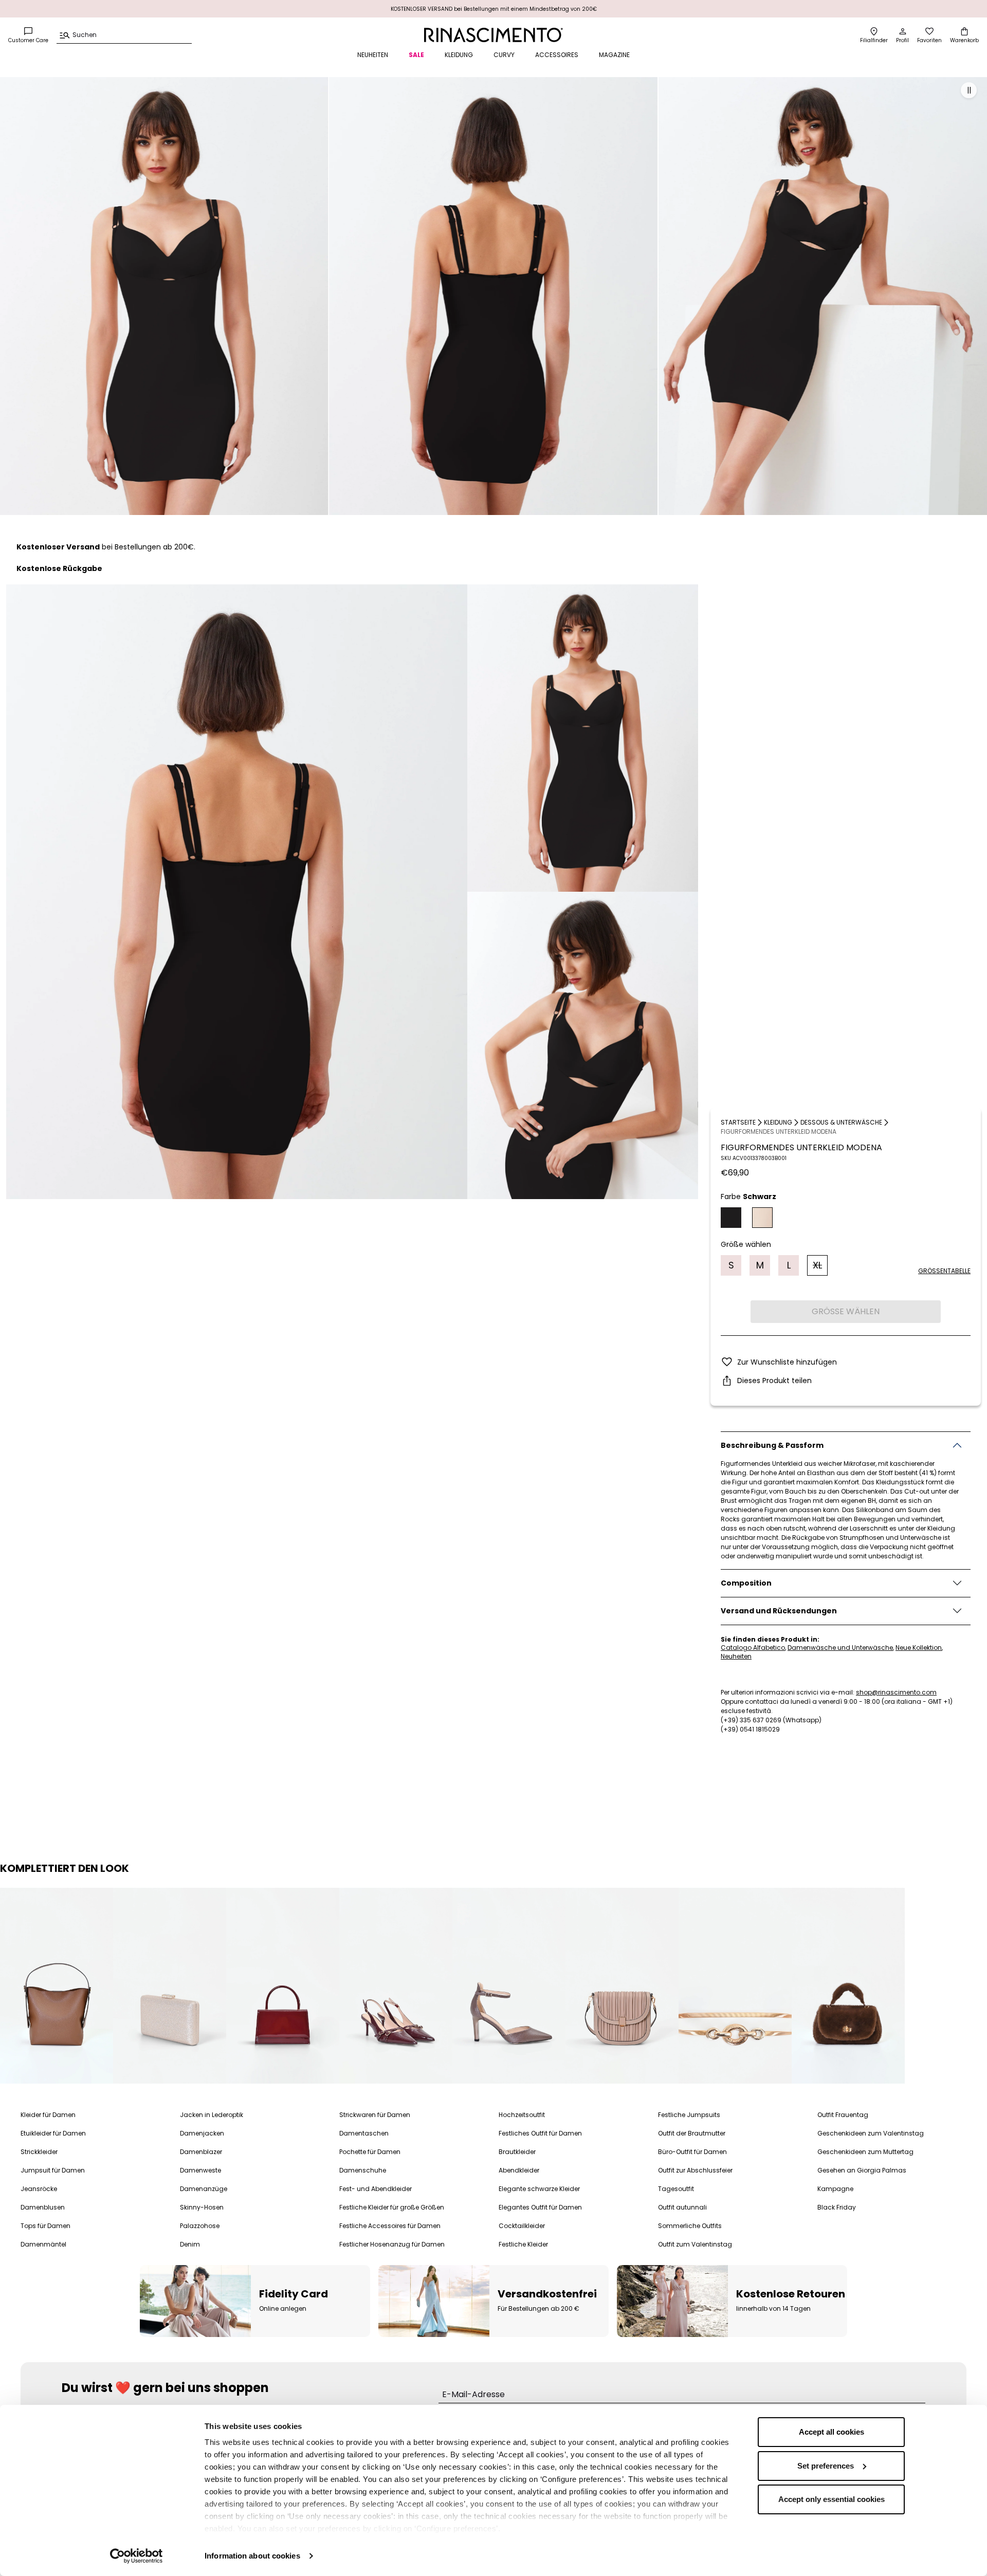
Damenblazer (201, 2152)
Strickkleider (39, 2152)
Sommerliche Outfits (690, 2226)
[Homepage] (493, 35)
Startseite (738, 1122)
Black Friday (837, 2207)
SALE (416, 55)
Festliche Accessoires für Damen (390, 2226)
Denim (190, 2244)
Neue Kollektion (919, 1648)
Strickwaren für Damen (375, 2115)
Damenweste (200, 2170)
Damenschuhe (363, 2170)
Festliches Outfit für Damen (540, 2133)
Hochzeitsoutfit (522, 2115)
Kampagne (835, 2189)
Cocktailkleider (522, 2226)
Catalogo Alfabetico (753, 1648)
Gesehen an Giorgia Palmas (862, 2170)
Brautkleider (517, 2152)
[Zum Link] (57, 1986)
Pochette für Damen (370, 2152)
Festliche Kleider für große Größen (392, 2207)
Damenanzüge (204, 2189)
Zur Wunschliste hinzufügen (787, 1362)
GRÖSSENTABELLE (944, 1270)
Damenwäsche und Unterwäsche (840, 1648)
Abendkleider (519, 2170)
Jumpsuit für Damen (53, 2170)
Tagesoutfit (676, 2189)
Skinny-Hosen (202, 2207)
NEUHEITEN (373, 55)
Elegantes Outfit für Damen (540, 2207)
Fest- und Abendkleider (376, 2189)
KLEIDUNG (459, 55)
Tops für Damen (45, 2226)
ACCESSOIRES (557, 55)
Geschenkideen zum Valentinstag (871, 2133)
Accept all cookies (831, 2432)
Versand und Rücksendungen (779, 1610)
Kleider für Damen (48, 2115)
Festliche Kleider (523, 2244)
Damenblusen (43, 2207)
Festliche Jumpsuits (689, 2115)
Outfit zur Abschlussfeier (695, 2170)
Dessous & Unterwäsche (841, 1122)
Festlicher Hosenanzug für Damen (392, 2244)
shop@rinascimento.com (896, 1692)
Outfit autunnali (682, 2207)
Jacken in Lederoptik (212, 2115)
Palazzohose (200, 2226)
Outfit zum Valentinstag (695, 2244)
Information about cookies (252, 2556)
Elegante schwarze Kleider (539, 2189)
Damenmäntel (43, 2244)
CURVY (504, 55)
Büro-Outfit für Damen (692, 2152)
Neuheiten (736, 1656)
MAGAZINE (614, 55)
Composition (746, 1583)
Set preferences (826, 2466)
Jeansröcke (39, 2189)
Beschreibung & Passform (772, 1445)
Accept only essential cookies (831, 2499)
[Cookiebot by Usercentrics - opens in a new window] (136, 2556)
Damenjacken (202, 2133)
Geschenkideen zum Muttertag (865, 2152)
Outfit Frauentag (843, 2115)
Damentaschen (364, 2133)
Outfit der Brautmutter (692, 2133)
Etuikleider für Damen (53, 2133)
